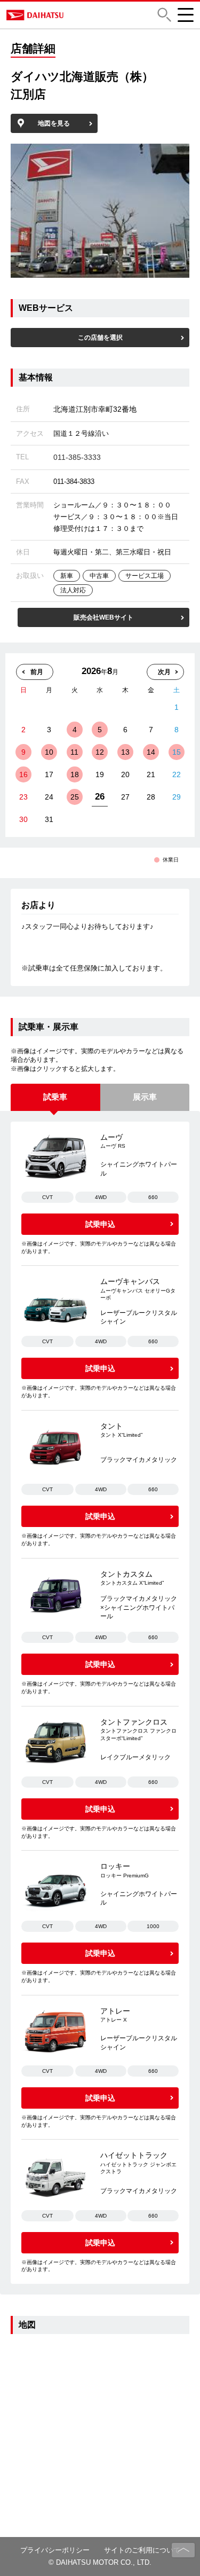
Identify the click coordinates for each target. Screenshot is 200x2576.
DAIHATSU (71, 15)
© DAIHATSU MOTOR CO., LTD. (100, 2562)
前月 (37, 672)
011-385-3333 (77, 457)
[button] (164, 15)
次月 (164, 672)
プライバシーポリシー (55, 2550)
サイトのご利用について (142, 2550)
